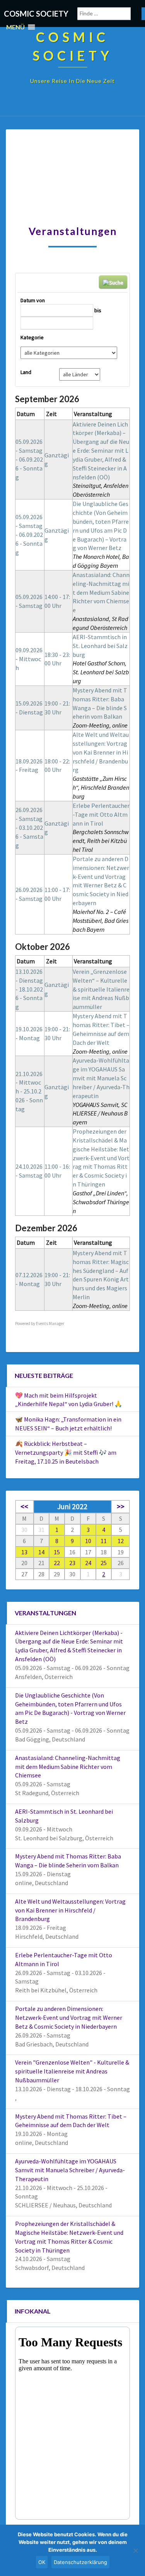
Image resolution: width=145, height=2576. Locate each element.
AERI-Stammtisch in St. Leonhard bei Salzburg (100, 646)
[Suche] (77, 283)
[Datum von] (57, 310)
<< (24, 1506)
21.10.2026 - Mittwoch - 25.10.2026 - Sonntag (29, 1091)
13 (24, 1552)
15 (57, 1552)
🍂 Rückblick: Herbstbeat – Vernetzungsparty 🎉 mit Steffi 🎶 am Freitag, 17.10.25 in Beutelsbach (66, 1452)
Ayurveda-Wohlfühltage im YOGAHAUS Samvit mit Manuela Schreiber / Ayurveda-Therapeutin (101, 1078)
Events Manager (50, 1324)
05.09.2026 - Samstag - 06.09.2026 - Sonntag (29, 459)
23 (72, 1563)
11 (104, 1541)
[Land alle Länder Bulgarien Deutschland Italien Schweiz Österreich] (80, 374)
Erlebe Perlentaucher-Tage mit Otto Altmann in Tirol (101, 814)
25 (104, 1563)
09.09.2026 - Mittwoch (29, 659)
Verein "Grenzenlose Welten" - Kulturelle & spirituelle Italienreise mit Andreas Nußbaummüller (72, 2071)
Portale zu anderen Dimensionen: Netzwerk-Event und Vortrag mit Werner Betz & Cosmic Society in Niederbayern (69, 2017)
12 (121, 1541)
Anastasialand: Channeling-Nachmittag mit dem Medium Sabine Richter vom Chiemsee (101, 592)
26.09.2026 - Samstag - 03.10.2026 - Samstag (29, 827)
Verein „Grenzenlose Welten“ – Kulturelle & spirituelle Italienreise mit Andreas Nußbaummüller (101, 989)
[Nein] (135, 2551)
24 (88, 1563)
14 (41, 1552)
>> (121, 1506)
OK (42, 2562)
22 (57, 1563)
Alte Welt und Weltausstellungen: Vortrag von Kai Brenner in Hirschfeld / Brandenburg (101, 752)
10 (88, 1541)
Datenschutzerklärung (80, 2562)
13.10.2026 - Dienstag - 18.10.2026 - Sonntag (29, 989)
